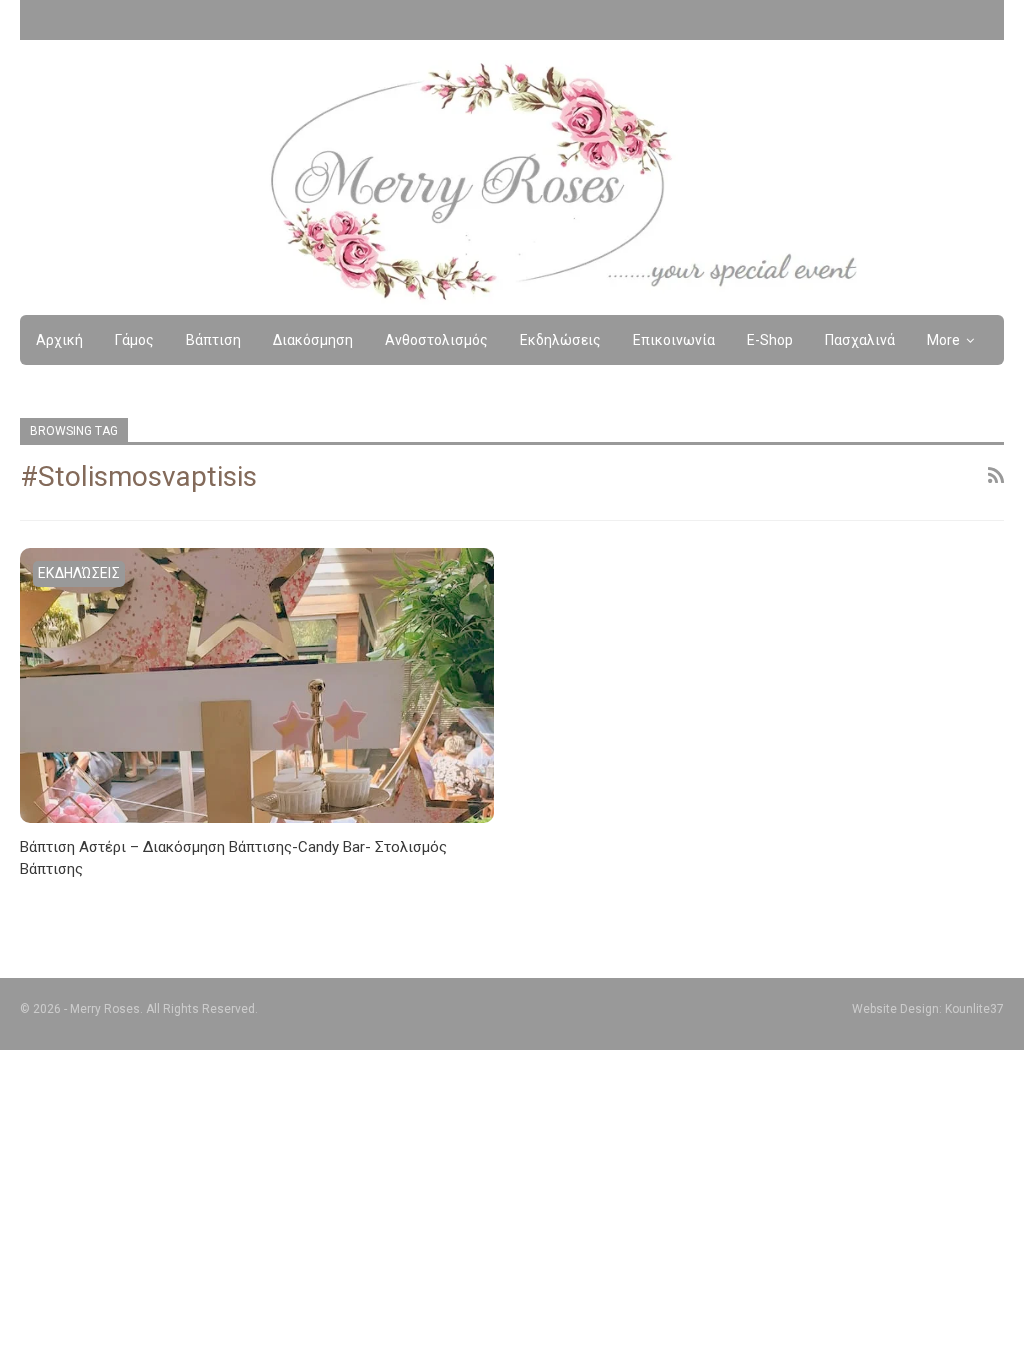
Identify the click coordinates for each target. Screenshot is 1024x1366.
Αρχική (59, 340)
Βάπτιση (213, 340)
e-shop (770, 340)
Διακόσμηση (313, 340)
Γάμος (134, 340)
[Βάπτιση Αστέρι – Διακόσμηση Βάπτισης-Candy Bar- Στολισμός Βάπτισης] (257, 685)
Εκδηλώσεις (560, 340)
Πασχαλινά (860, 340)
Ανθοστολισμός (436, 340)
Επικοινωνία (674, 340)
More (943, 340)
